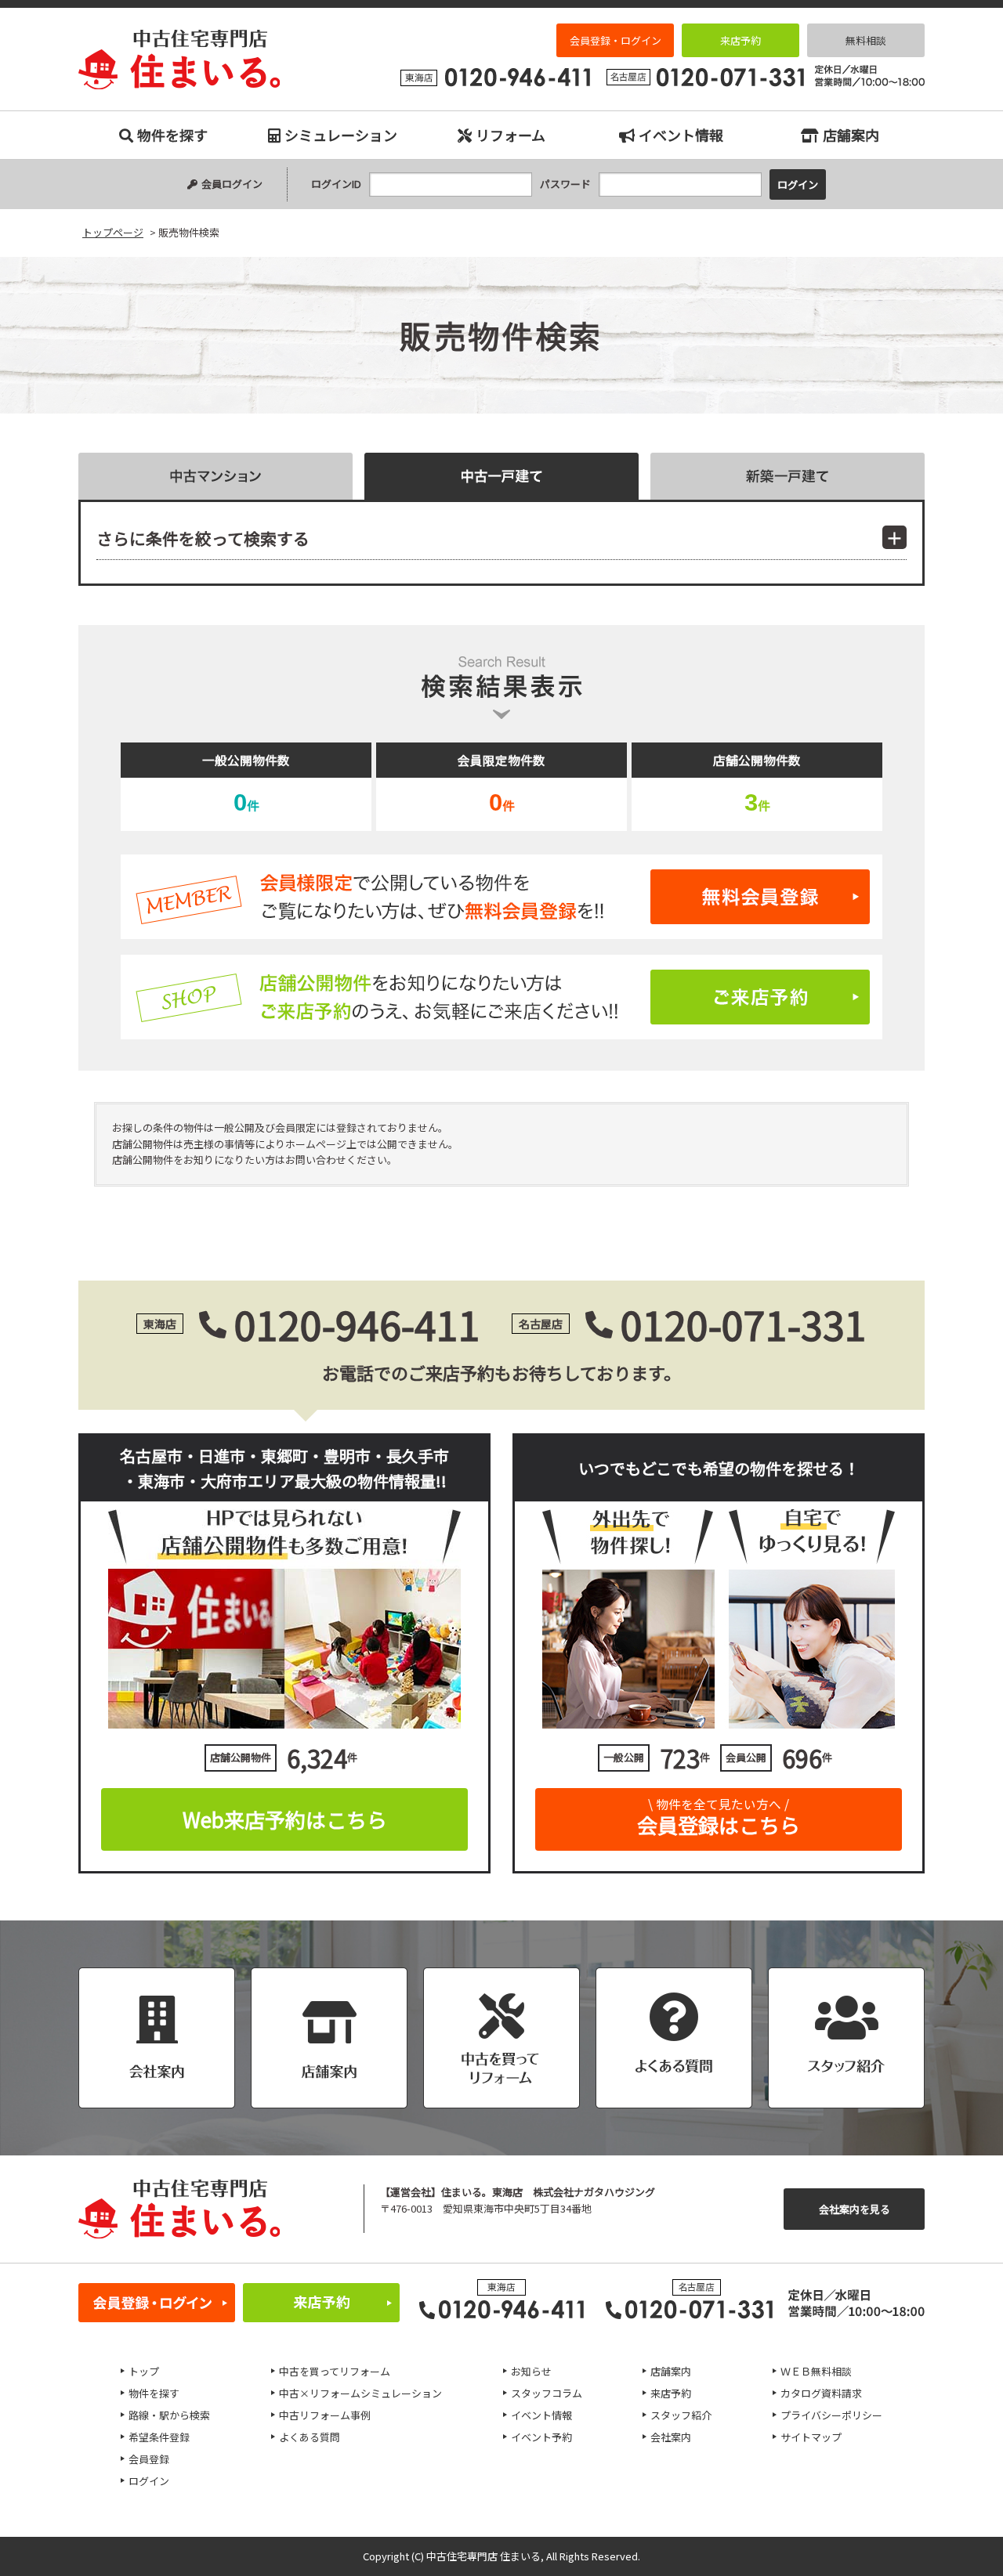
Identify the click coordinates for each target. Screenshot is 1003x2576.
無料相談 (866, 40)
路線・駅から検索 (169, 2415)
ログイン (149, 2481)
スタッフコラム (547, 2393)
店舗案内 (851, 135)
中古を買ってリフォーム (335, 2371)
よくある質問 (310, 2437)
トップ (144, 2371)
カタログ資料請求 (821, 2393)
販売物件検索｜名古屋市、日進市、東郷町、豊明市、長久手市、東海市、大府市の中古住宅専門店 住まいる (179, 60)
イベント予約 (541, 2437)
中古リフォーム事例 (325, 2415)
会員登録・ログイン (616, 40)
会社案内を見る (855, 2209)
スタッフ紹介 (681, 2415)
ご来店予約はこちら (501, 997)
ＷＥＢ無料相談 (816, 2371)
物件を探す (172, 135)
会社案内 (671, 2437)
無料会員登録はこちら (501, 897)
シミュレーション (341, 135)
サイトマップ (811, 2437)
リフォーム (511, 135)
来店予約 (740, 40)
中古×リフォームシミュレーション (360, 2393)
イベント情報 (681, 135)
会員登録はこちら (719, 1817)
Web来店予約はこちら (285, 1819)
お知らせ (531, 2371)
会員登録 (149, 2459)
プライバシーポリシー (831, 2415)
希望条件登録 (159, 2437)
